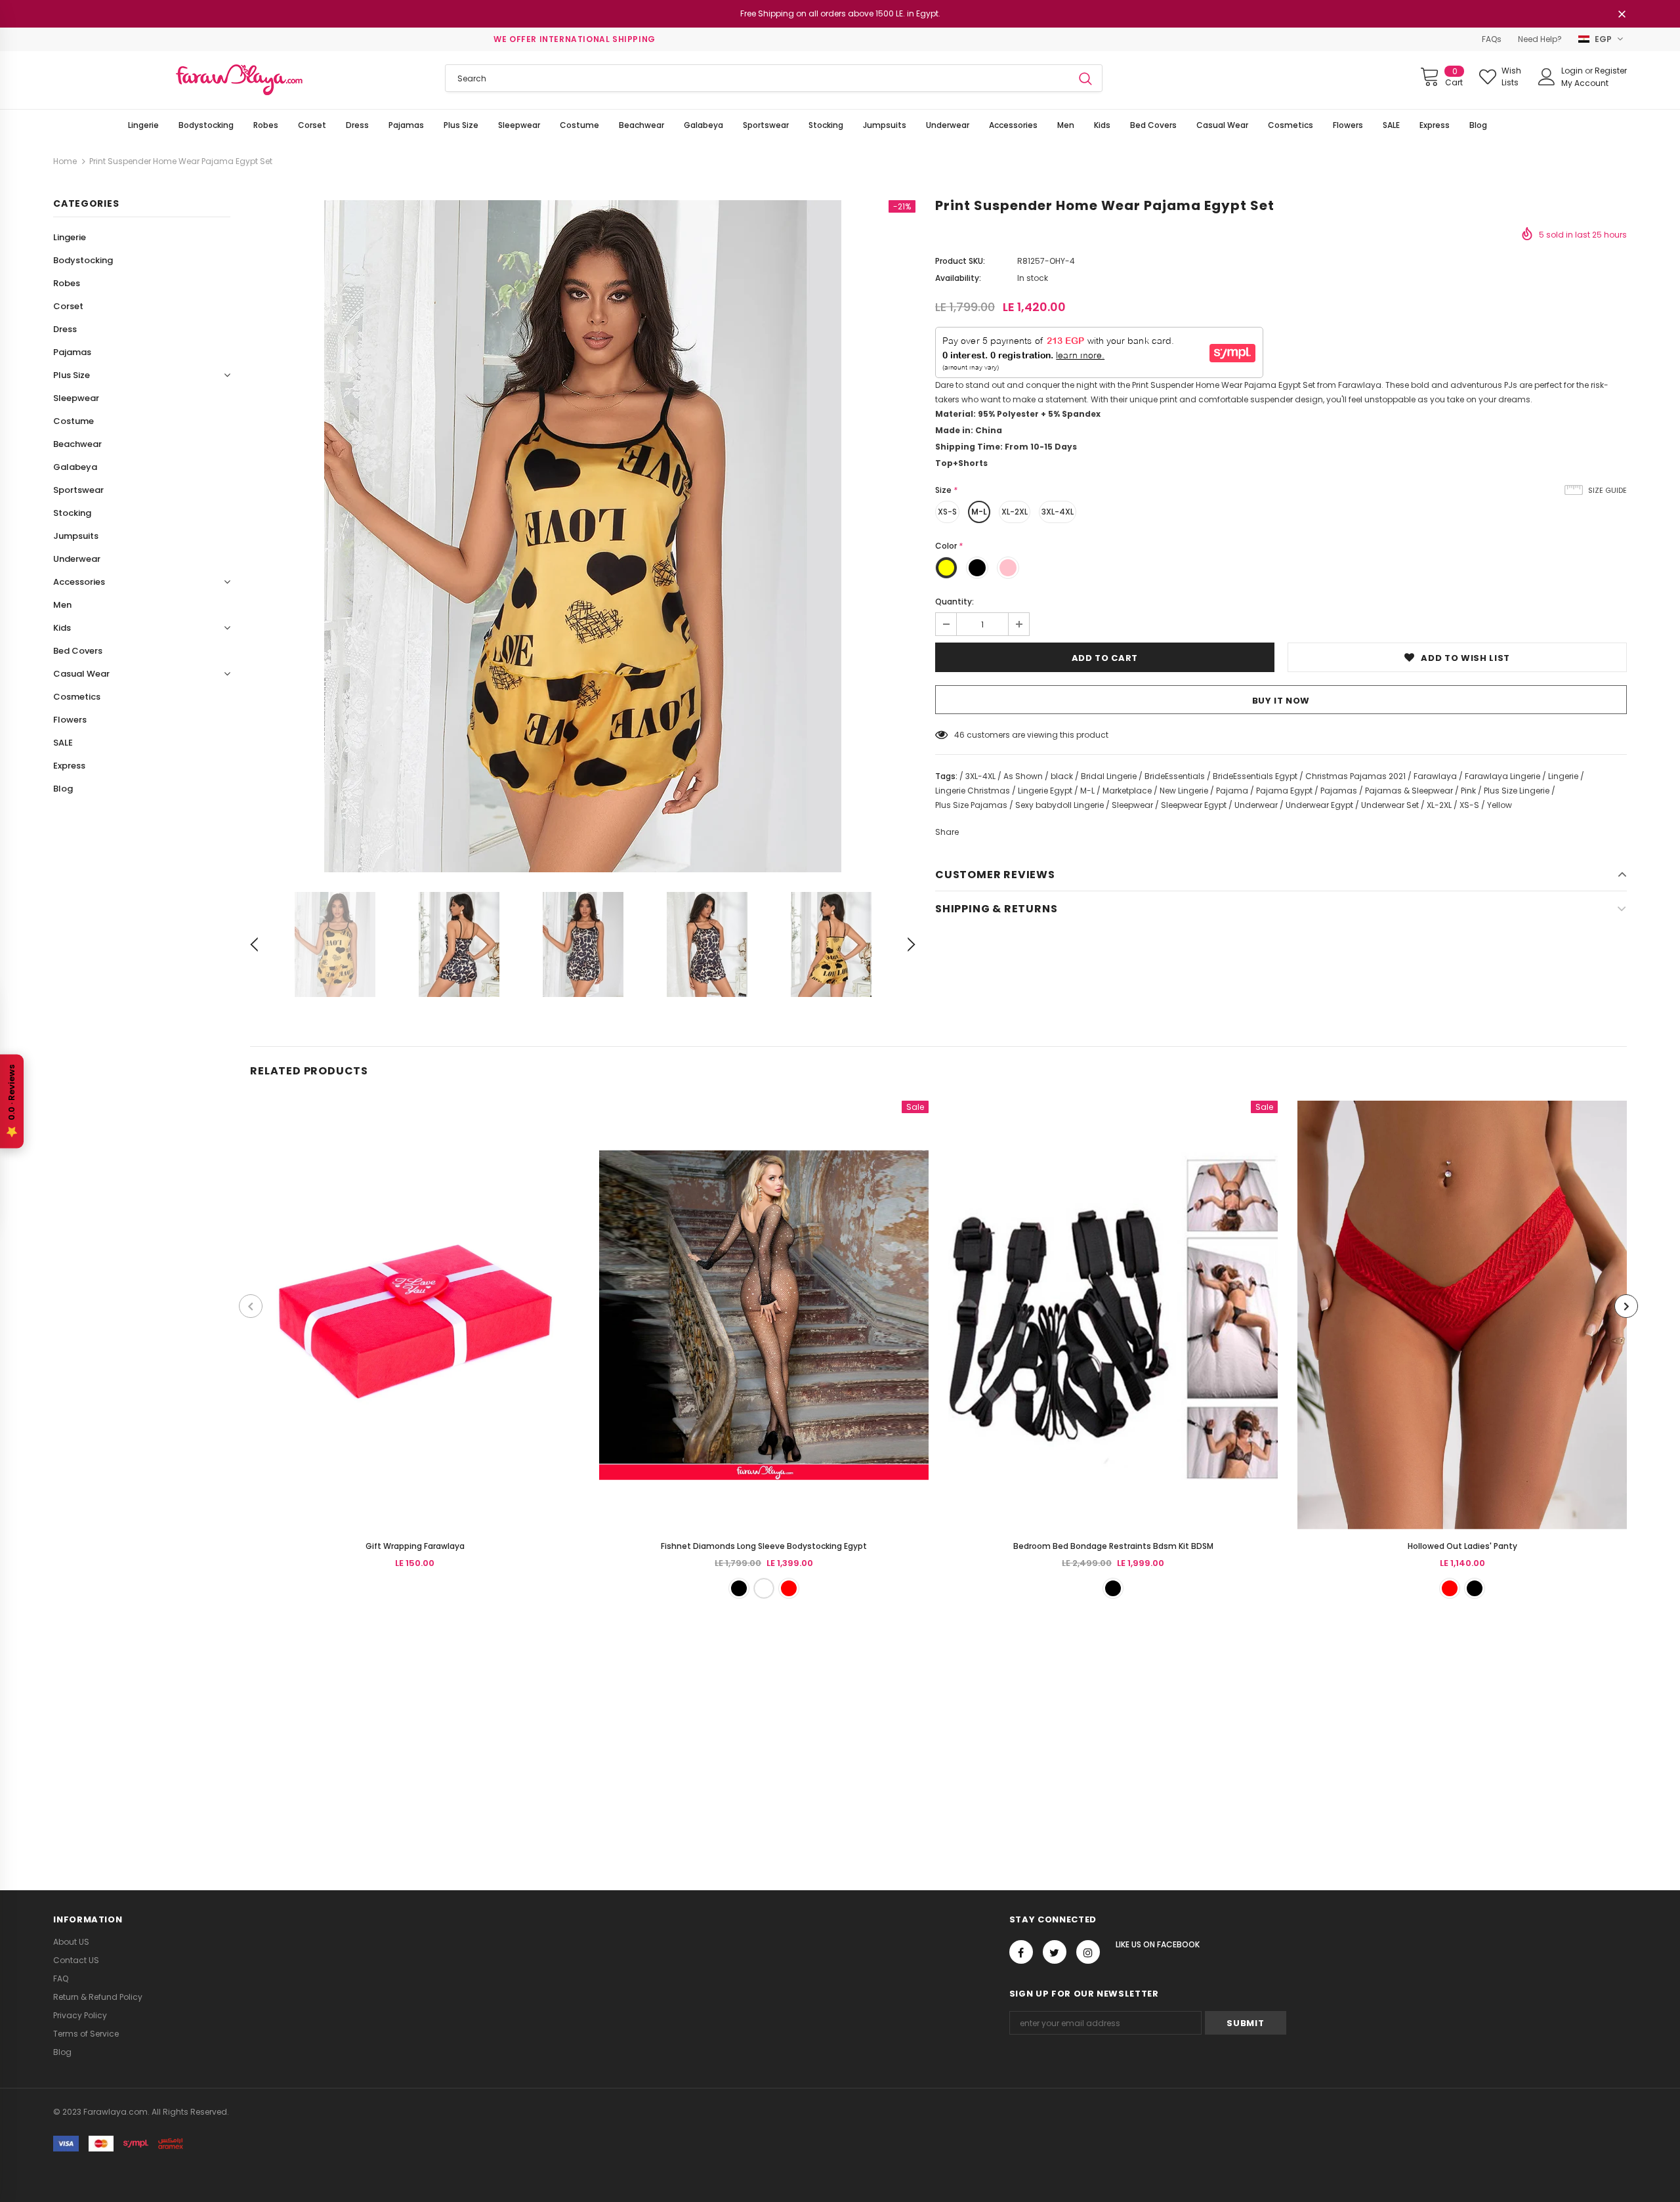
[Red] (789, 1588)
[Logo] (239, 80)
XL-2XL (1015, 512)
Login (1573, 71)
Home (65, 161)
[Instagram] (1088, 1952)
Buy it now (1281, 701)
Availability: (958, 278)
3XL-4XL (1058, 512)
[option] (583, 536)
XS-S (947, 512)
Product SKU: (960, 261)
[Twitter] (1055, 1952)
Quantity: (955, 602)
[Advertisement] (394, 1729)
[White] (764, 1588)
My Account (1585, 83)
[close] (1622, 15)
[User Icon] (1547, 77)
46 (959, 735)
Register (1611, 71)
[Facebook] (1021, 1952)
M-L (979, 512)
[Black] (739, 1588)
